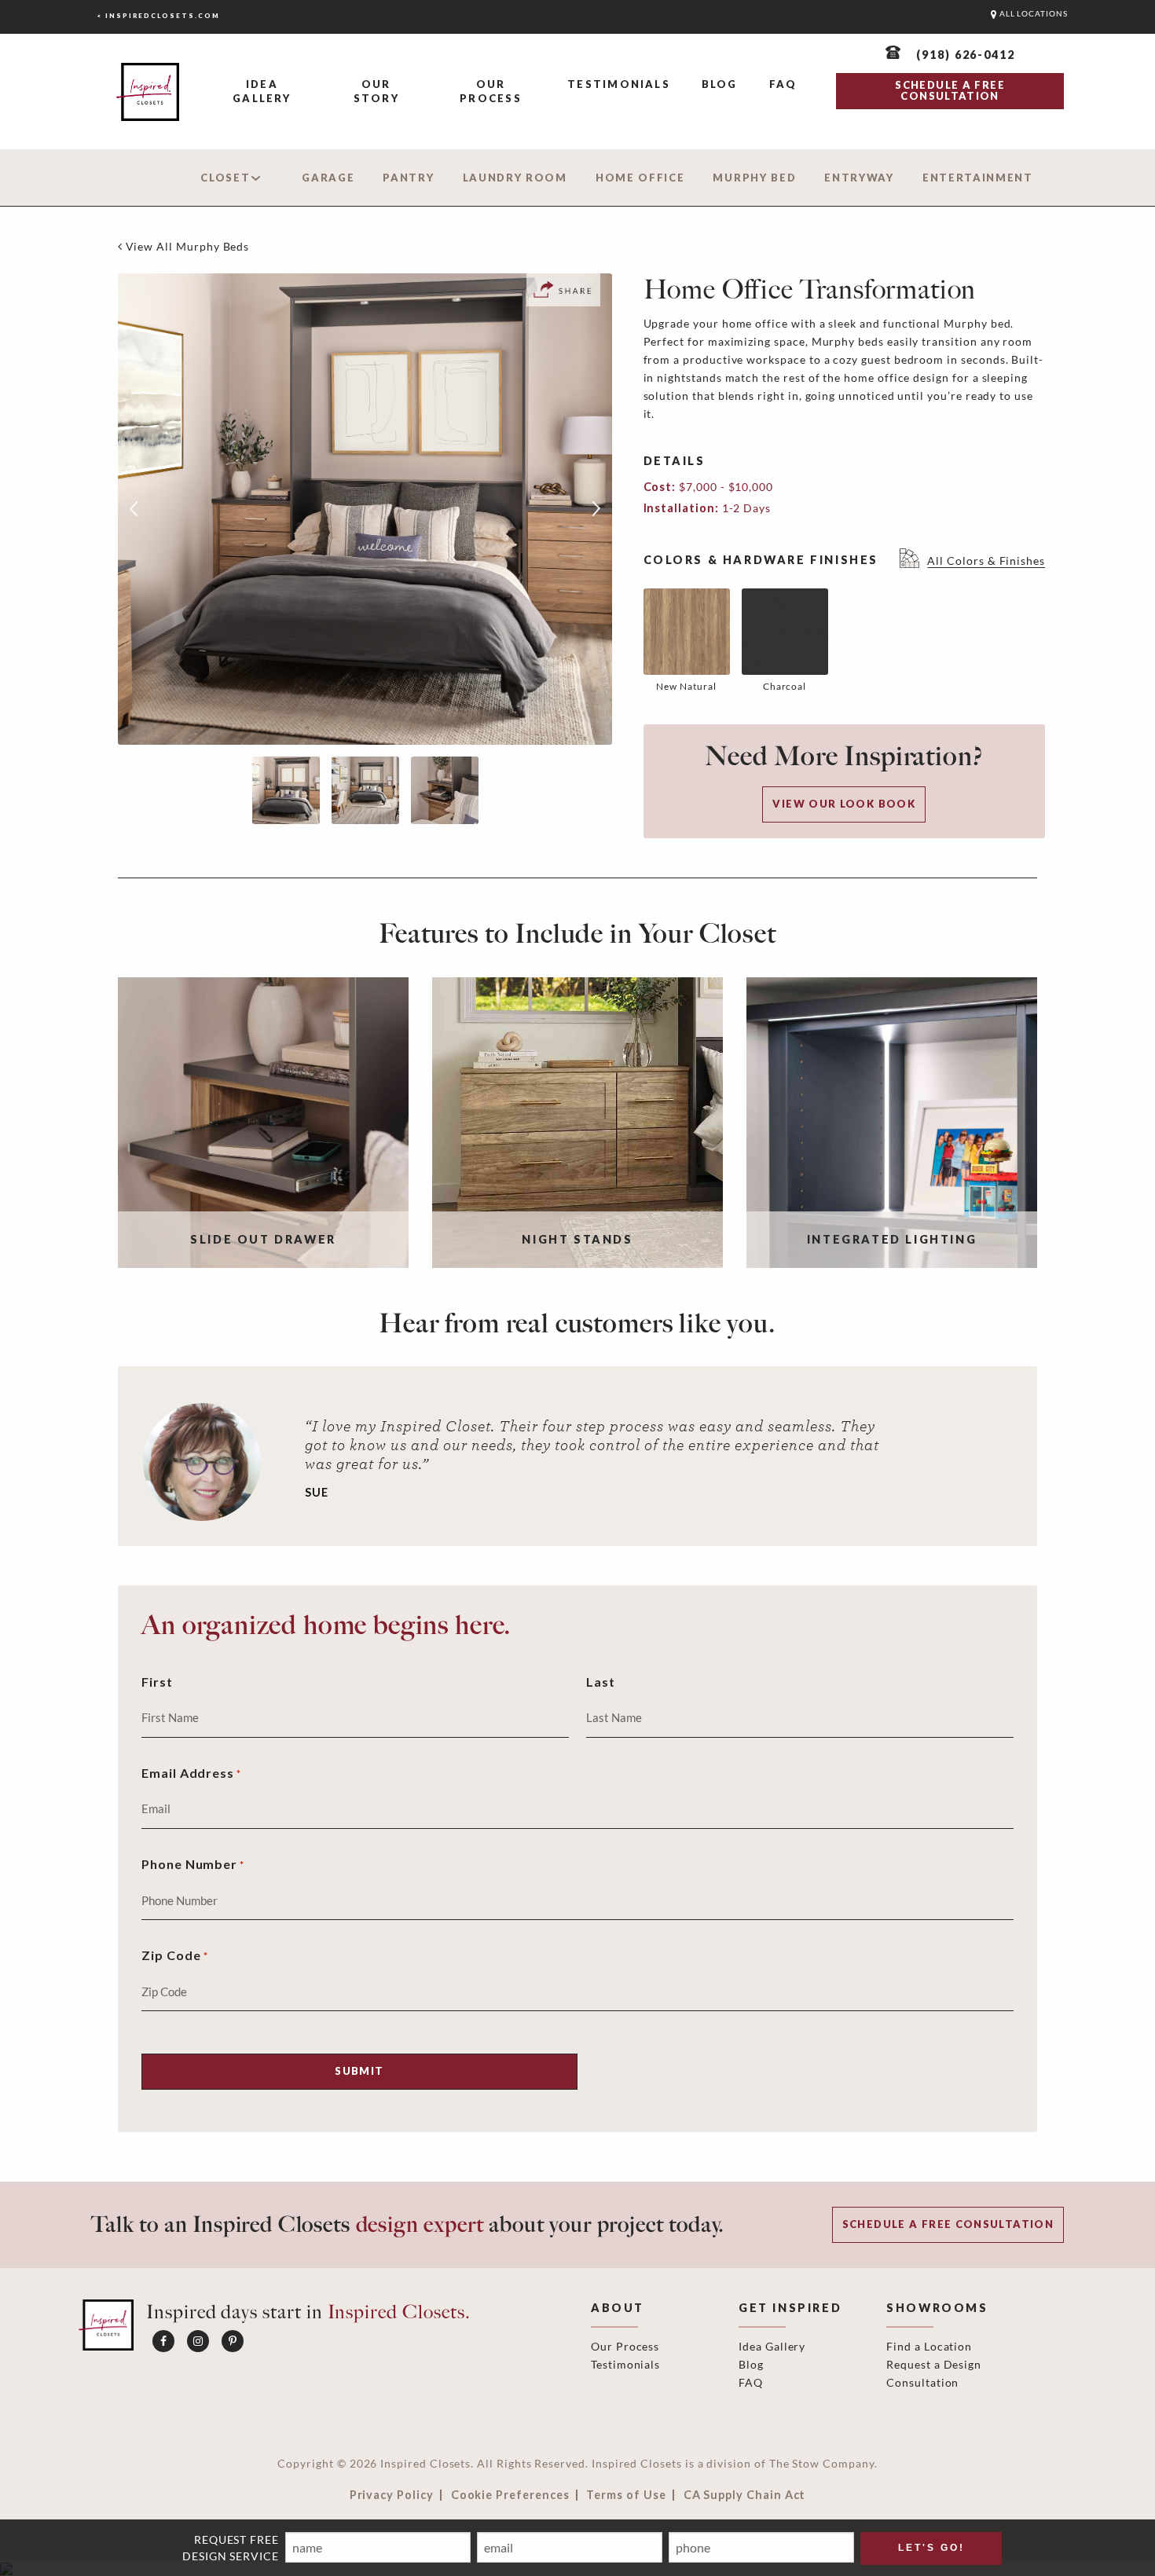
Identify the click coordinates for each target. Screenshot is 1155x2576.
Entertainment (978, 178)
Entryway (859, 178)
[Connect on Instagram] (198, 2341)
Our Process (490, 91)
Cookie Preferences (510, 2495)
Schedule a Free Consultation (948, 2224)
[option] (365, 509)
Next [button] (596, 509)
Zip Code (175, 1955)
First (157, 1682)
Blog (720, 84)
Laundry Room (515, 178)
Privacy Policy (392, 2495)
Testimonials (619, 84)
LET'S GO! (931, 2548)
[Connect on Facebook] (163, 2341)
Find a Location (929, 2346)
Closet (225, 178)
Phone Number (193, 1864)
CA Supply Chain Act (745, 2495)
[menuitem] (262, 92)
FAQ (783, 84)
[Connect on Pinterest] (233, 2341)
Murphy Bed (754, 178)
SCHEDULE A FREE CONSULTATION (950, 90)
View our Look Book (844, 804)
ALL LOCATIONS (1032, 14)
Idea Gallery (262, 91)
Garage (328, 178)
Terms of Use (626, 2495)
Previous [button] (134, 509)
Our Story (376, 91)
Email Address (191, 1773)
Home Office (640, 178)
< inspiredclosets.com (158, 16)
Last (601, 1682)
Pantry (408, 178)
